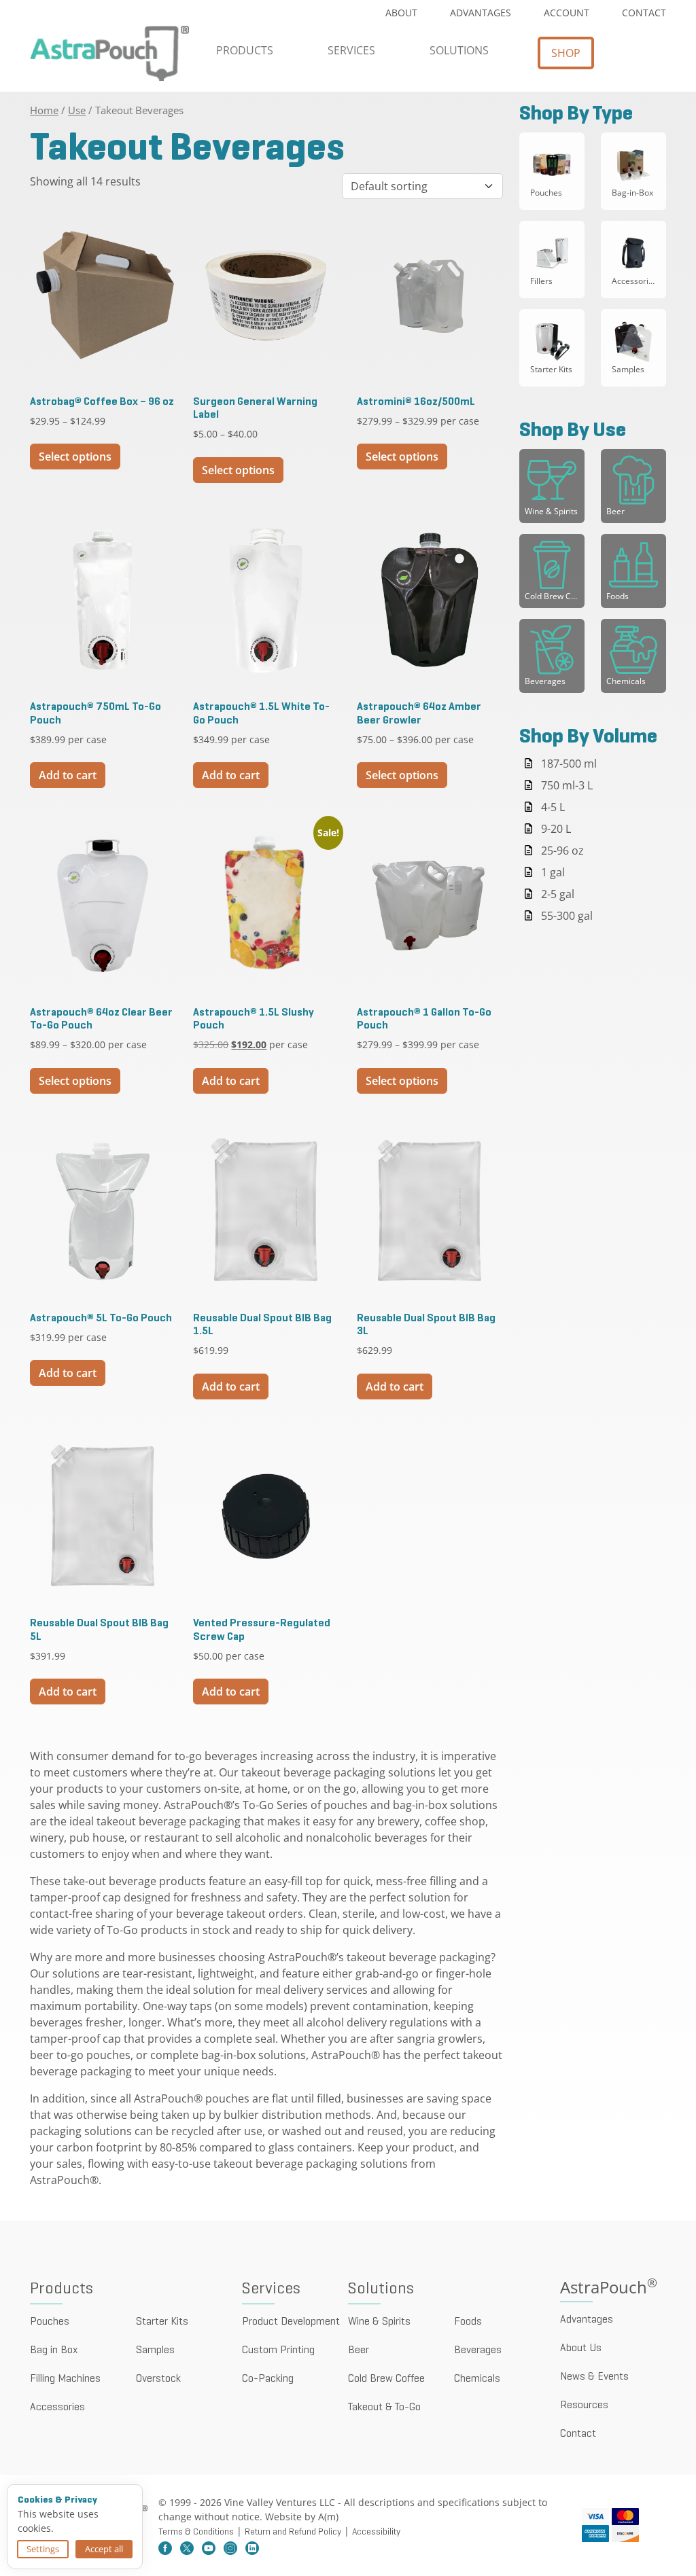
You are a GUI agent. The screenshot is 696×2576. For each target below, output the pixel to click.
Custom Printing (278, 2350)
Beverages (478, 2350)
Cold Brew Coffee (386, 2379)
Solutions (459, 50)
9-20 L (556, 829)
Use (77, 110)
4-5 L (553, 807)
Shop (566, 53)
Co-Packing (268, 2379)
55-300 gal (567, 916)
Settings (43, 2549)
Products (245, 50)
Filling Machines (65, 2379)
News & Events (594, 2377)
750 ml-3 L (567, 785)
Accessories (57, 2408)
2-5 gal (558, 894)
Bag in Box (54, 2350)
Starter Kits (162, 2322)
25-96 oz (562, 851)
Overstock (158, 2379)
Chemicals (477, 2379)
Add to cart (68, 775)
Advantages (481, 13)
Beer (359, 2350)
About (401, 13)
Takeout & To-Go (384, 2408)
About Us (581, 2348)
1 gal (553, 872)
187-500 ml (569, 764)
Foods (468, 2322)
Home (44, 110)
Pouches (50, 2322)
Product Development (291, 2322)
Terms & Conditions (196, 2532)
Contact (644, 13)
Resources (584, 2405)
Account (567, 13)
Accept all (104, 2549)
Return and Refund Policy (293, 2532)
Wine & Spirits (379, 2322)
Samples (155, 2350)
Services (351, 50)
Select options (75, 457)
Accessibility (376, 2532)
